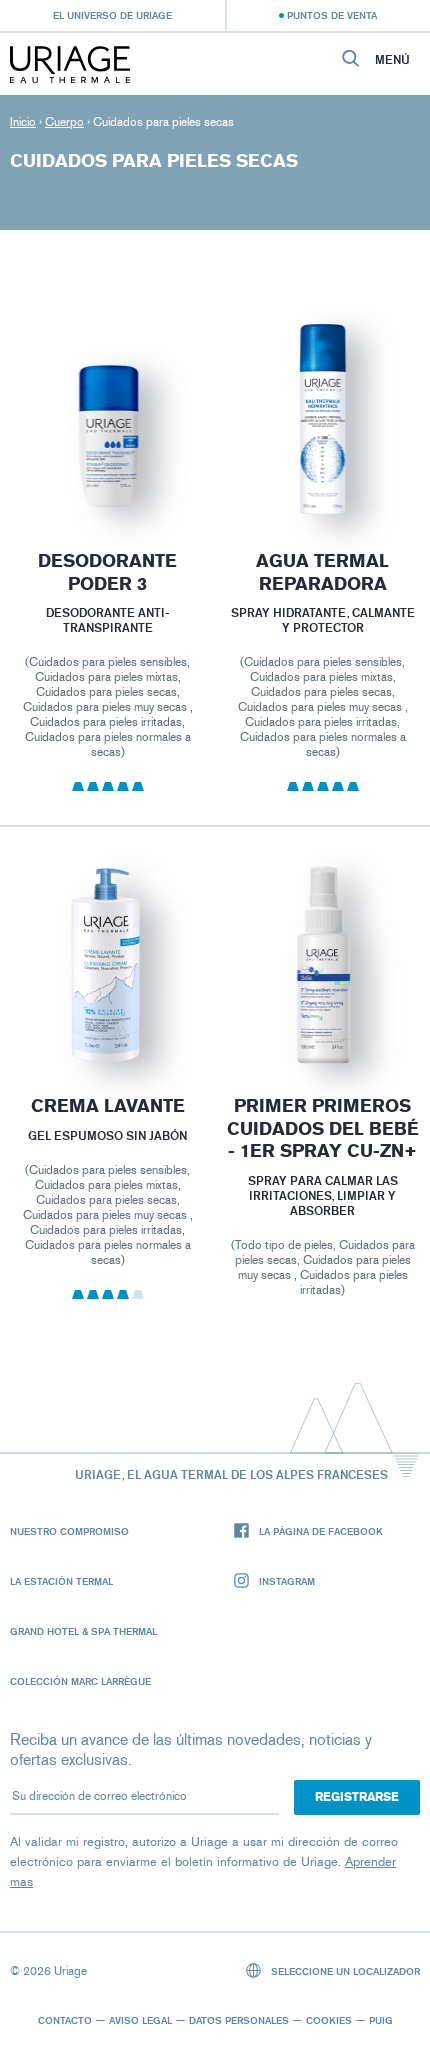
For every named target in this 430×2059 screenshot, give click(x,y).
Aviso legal (140, 2020)
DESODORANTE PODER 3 (107, 572)
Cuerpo (64, 122)
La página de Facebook (321, 1531)
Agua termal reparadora (322, 572)
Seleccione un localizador (344, 1971)
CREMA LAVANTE (107, 1106)
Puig (381, 2020)
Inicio (23, 122)
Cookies (329, 2020)
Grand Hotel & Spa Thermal (83, 1631)
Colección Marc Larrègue (80, 1681)
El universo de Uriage (112, 15)
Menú (392, 60)
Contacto (65, 2020)
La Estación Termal (61, 1581)
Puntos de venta (332, 15)
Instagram (287, 1581)
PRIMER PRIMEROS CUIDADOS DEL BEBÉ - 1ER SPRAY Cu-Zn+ (323, 1128)
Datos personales (239, 2020)
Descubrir (107, 471)
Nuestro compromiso (69, 1531)
